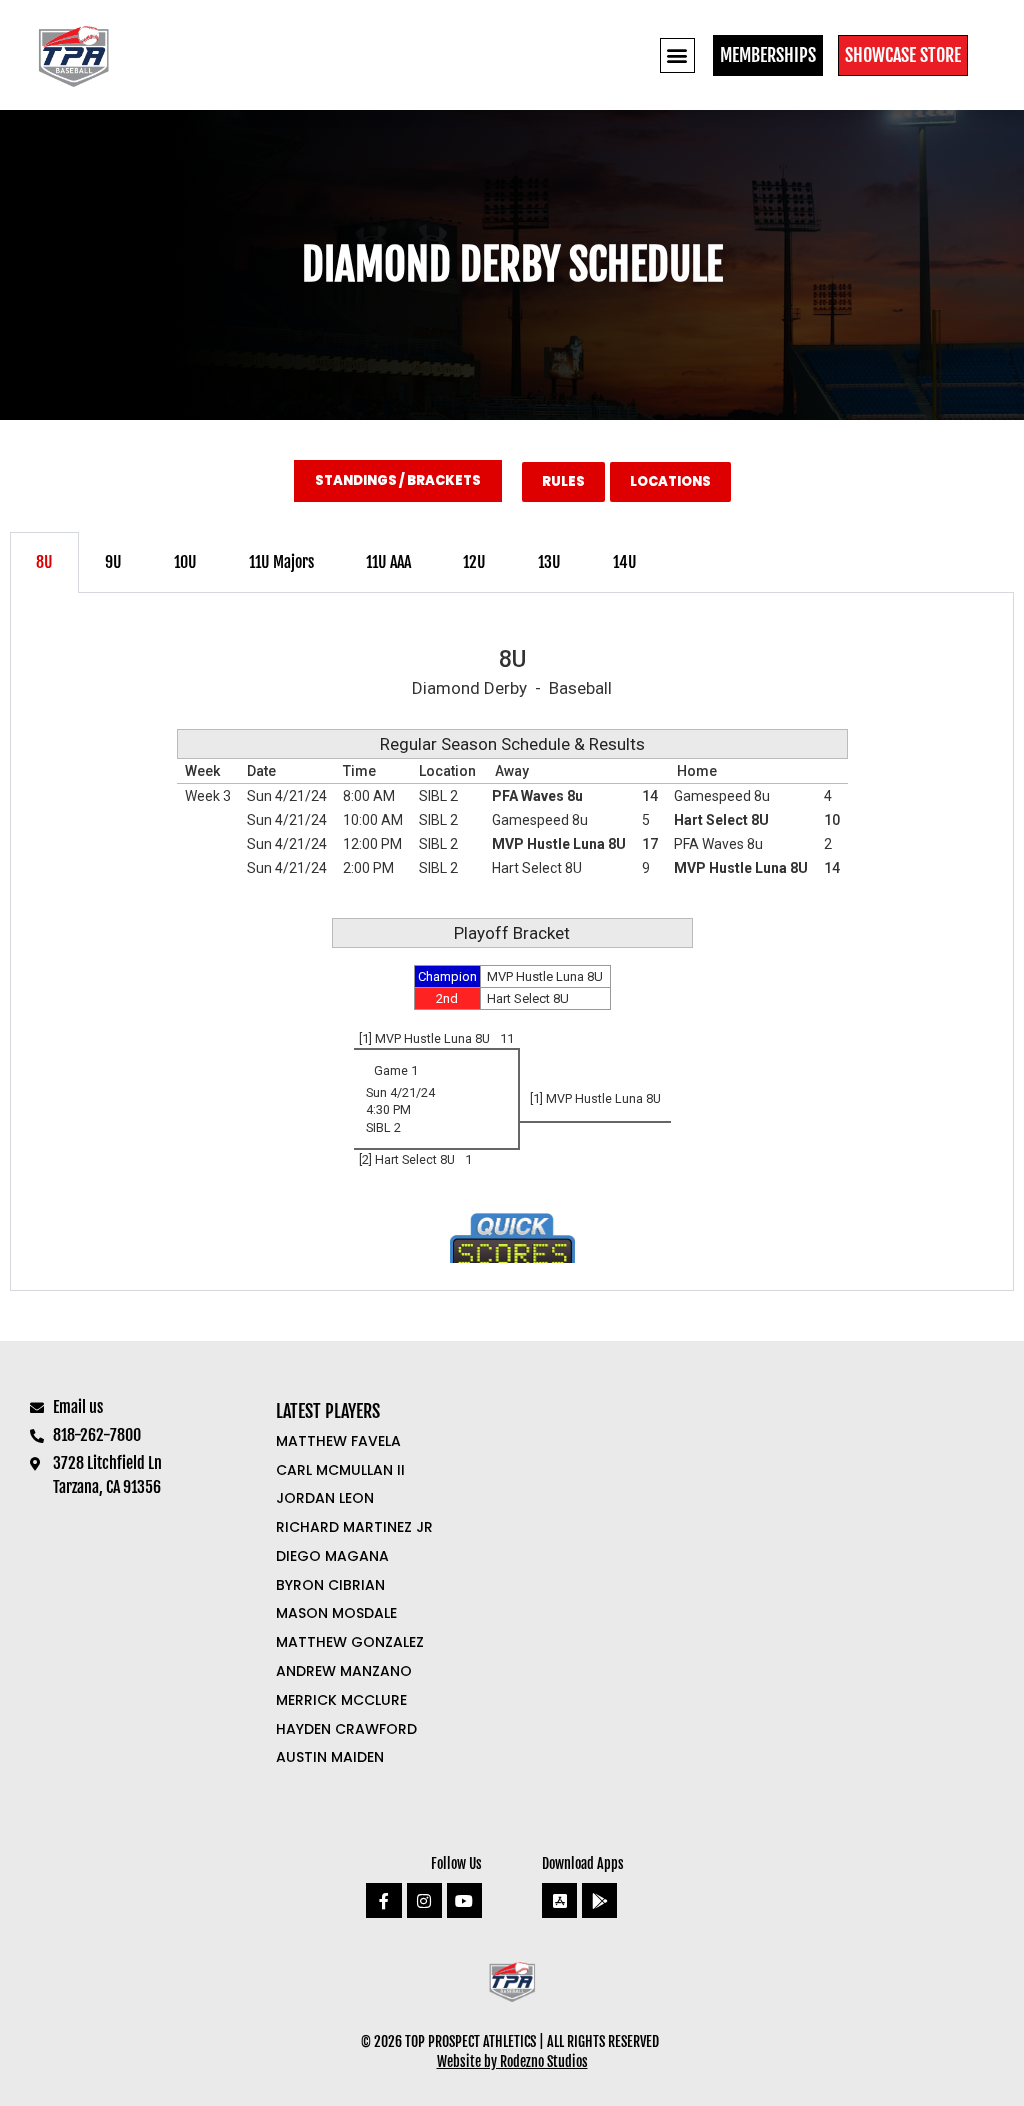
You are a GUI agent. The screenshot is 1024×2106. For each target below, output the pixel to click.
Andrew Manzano (344, 1671)
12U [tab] (474, 562)
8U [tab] (44, 562)
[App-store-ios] (559, 1900)
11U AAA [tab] (388, 562)
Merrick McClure (341, 1700)
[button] (677, 55)
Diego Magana (332, 1556)
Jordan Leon (325, 1498)
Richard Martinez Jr (354, 1527)
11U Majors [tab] (281, 562)
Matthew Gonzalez (350, 1642)
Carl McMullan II (340, 1470)
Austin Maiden (330, 1757)
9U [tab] (113, 562)
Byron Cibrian (330, 1585)
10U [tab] (185, 562)
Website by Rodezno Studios (512, 2061)
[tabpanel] (512, 942)
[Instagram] (424, 1900)
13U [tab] (549, 562)
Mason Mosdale (336, 1613)
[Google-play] (599, 1900)
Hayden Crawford (346, 1729)
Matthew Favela (338, 1441)
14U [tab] (625, 562)
